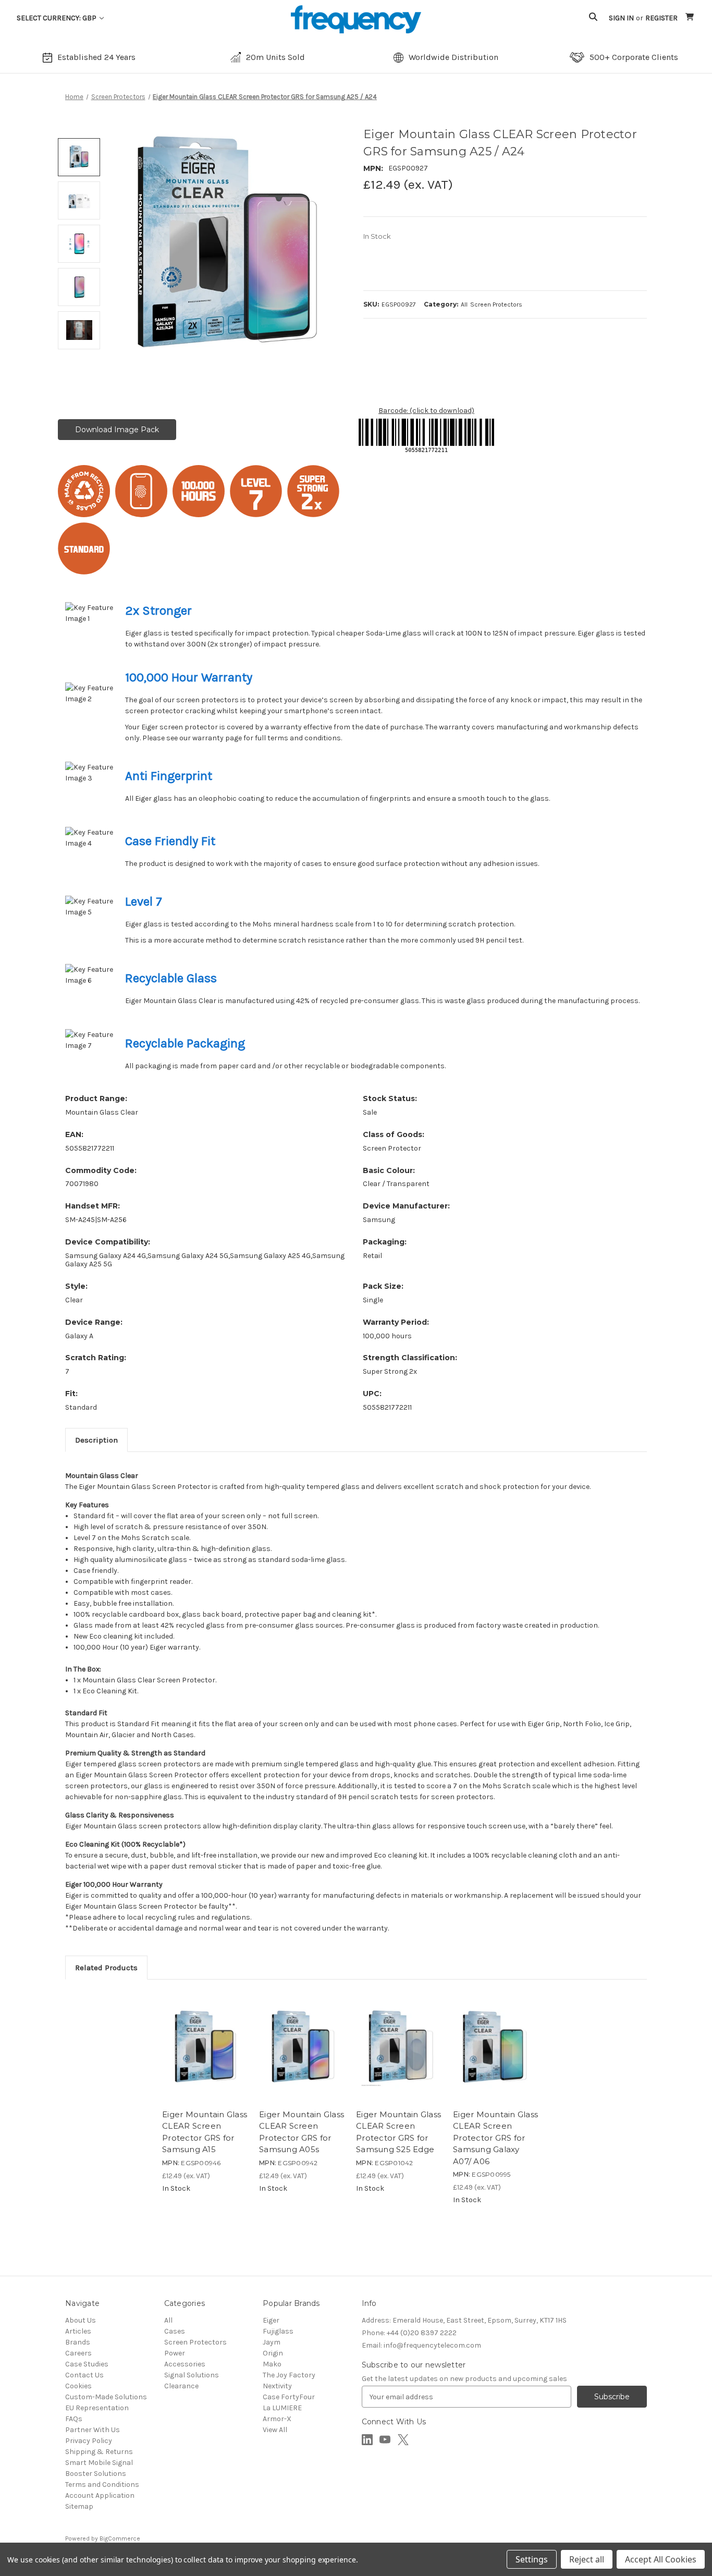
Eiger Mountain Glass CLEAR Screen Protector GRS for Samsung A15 (205, 2132)
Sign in (621, 18)
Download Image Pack (117, 430)
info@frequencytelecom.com (421, 2345)
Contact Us (84, 2375)
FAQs (74, 2419)
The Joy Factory (289, 2375)
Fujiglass (278, 2331)
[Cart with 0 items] (690, 18)
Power (175, 2353)
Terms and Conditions (102, 2485)
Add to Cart (227, 2079)
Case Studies (87, 2364)
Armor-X (277, 2419)
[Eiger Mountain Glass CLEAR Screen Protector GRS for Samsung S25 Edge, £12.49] (399, 2047)
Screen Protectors (195, 2342)
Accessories (185, 2364)
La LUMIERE (282, 2408)
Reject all (587, 2559)
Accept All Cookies (661, 2559)
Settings (532, 2559)
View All (275, 2430)
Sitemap (79, 2506)
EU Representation (97, 2408)
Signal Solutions (192, 2375)
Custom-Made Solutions (106, 2397)
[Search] (593, 18)
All (168, 2320)
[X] (403, 2440)
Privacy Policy (89, 2441)
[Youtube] (385, 2440)
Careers (78, 2353)
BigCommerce (120, 2538)
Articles (78, 2331)
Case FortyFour (289, 2397)
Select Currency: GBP (57, 18)
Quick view (183, 2079)
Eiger (271, 2320)
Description (96, 1440)
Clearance (181, 2386)
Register (661, 18)
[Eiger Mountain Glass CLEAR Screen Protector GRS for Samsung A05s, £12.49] (302, 2047)
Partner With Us (93, 2430)
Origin (273, 2353)
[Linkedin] (367, 2440)
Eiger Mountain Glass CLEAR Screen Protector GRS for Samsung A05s (302, 2132)
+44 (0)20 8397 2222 (409, 2333)
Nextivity (277, 2386)
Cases (175, 2331)
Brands (78, 2342)
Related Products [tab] (106, 1968)
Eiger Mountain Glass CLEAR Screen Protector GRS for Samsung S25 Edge (398, 2132)
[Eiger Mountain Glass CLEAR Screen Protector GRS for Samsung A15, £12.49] (205, 2047)
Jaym (272, 2342)
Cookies (78, 2386)
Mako (272, 2364)
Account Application (100, 2495)
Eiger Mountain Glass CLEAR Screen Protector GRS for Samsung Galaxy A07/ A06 (495, 2138)
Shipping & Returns (99, 2452)
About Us (81, 2320)
